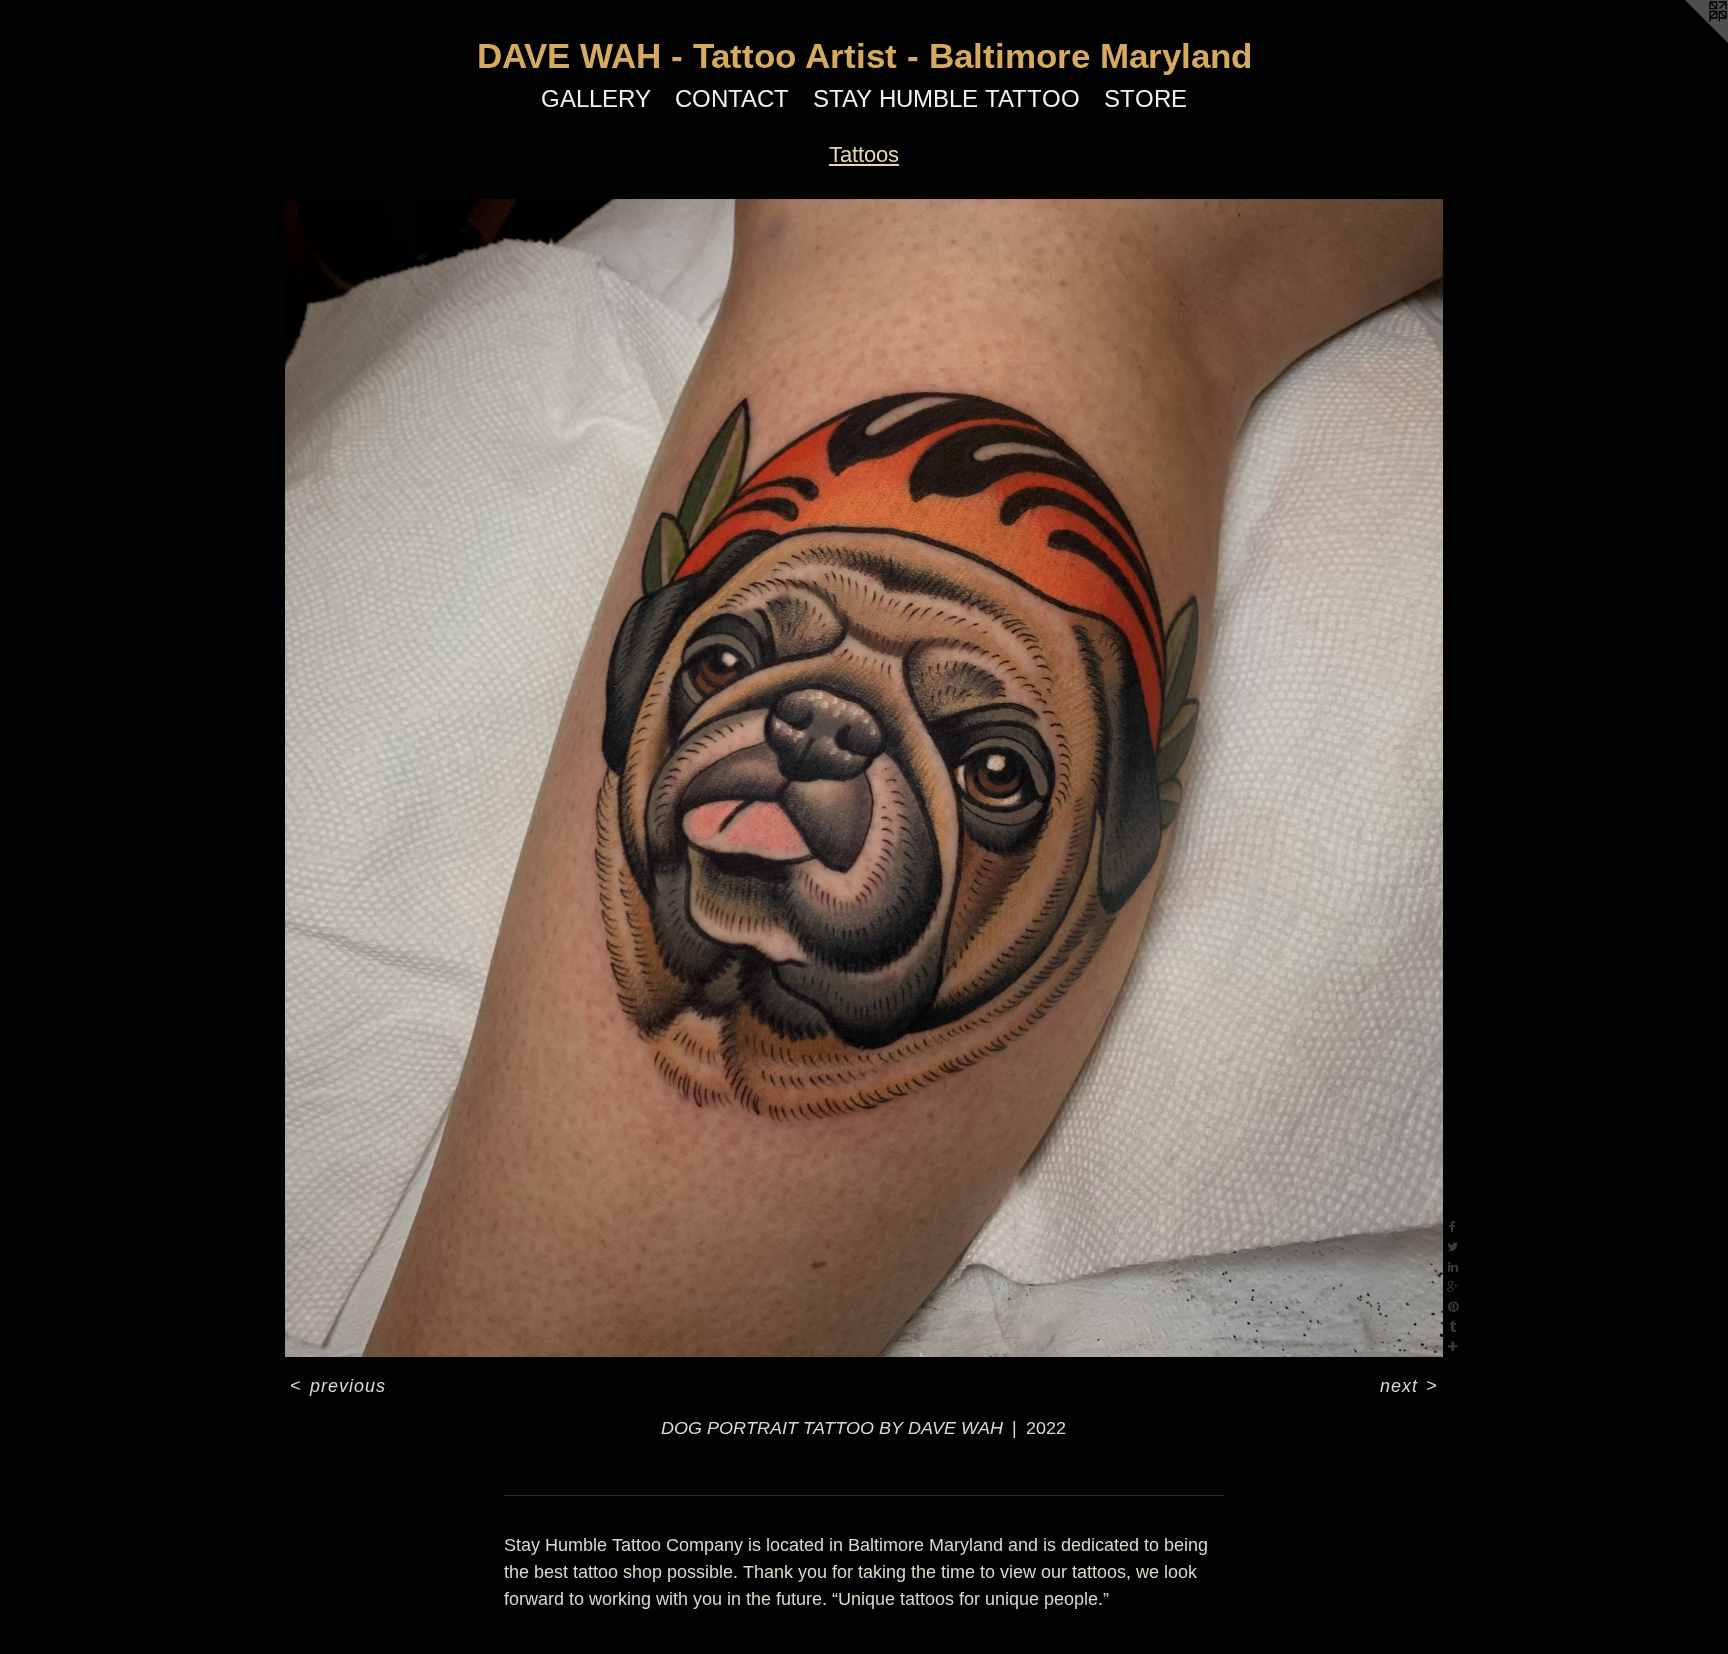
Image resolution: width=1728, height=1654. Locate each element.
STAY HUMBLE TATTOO (946, 98)
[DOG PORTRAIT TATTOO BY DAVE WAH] (864, 778)
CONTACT (732, 98)
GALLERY (596, 98)
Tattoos (864, 154)
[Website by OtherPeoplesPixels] (1688, 40)
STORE (1145, 98)
